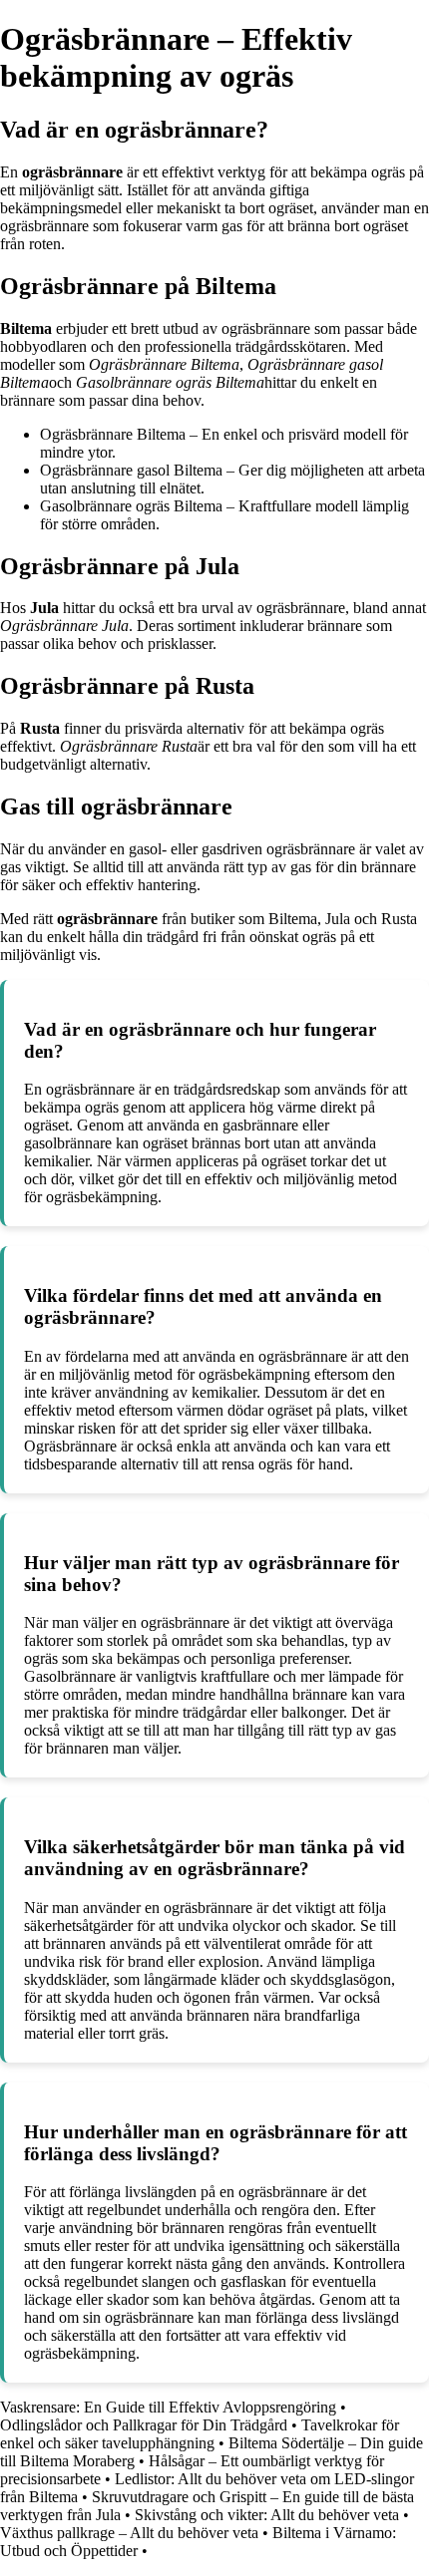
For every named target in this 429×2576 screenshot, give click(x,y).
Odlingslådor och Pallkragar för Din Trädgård (144, 2425)
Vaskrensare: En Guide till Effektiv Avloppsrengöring (168, 2407)
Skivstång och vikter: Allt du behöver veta (267, 2515)
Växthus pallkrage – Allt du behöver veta (129, 2533)
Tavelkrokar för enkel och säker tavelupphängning (200, 2434)
